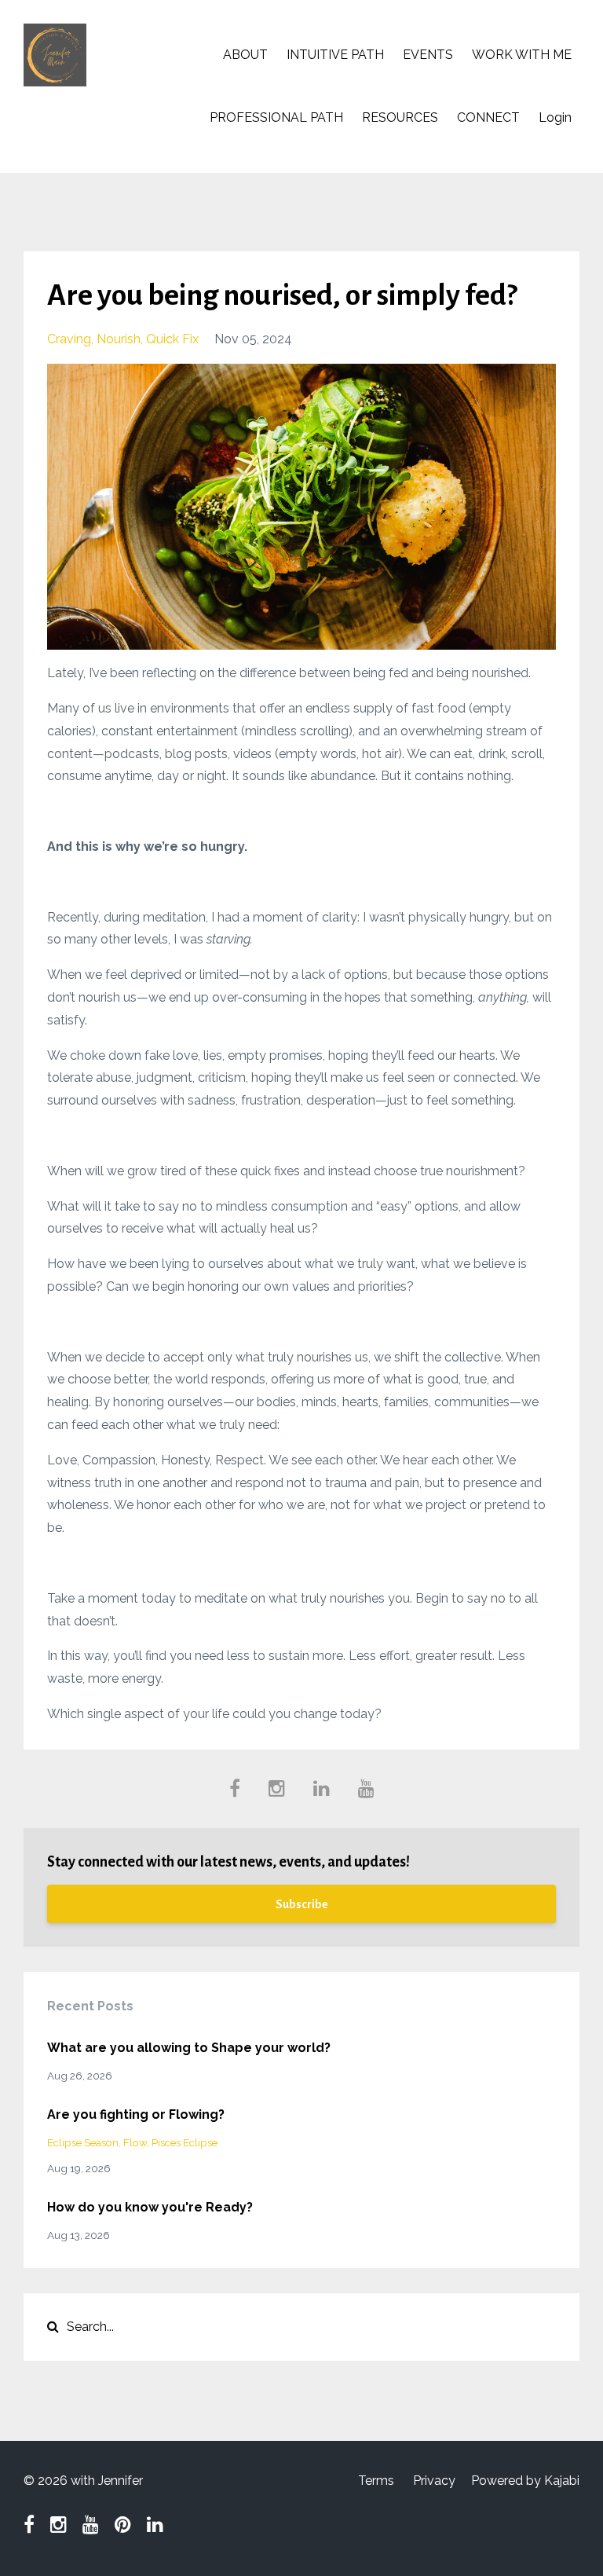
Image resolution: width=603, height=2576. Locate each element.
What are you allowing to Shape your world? (189, 2048)
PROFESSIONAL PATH (276, 117)
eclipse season (83, 2142)
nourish (119, 339)
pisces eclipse (185, 2142)
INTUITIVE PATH (335, 55)
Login (555, 117)
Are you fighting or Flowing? (136, 2114)
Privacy (434, 2481)
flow (135, 2142)
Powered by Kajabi (525, 2481)
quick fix (172, 339)
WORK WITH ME (522, 55)
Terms (376, 2481)
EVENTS (428, 55)
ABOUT (245, 55)
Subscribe (302, 1904)
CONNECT (488, 117)
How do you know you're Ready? (150, 2207)
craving (69, 339)
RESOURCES (400, 117)
